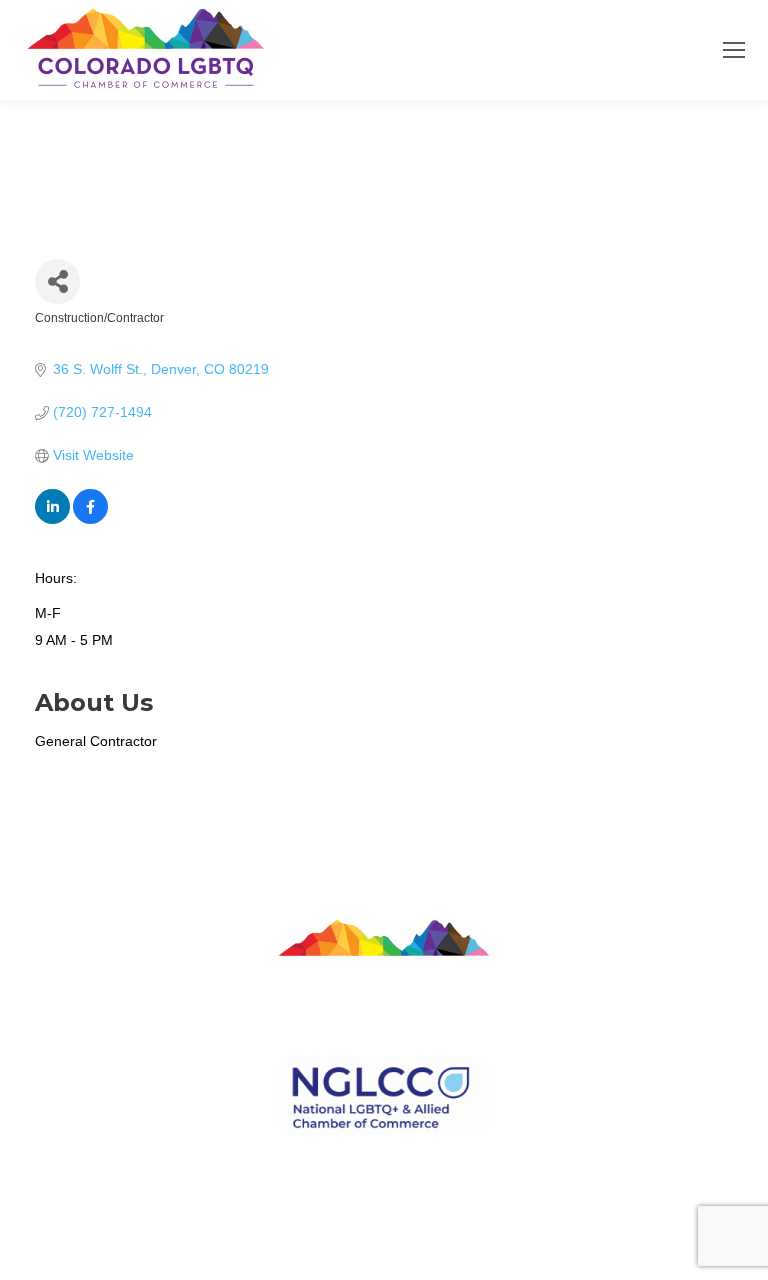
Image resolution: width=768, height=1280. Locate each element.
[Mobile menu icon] (734, 50)
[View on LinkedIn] (52, 519)
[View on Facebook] (90, 519)
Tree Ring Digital (456, 1202)
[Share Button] (57, 281)
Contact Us (384, 1156)
